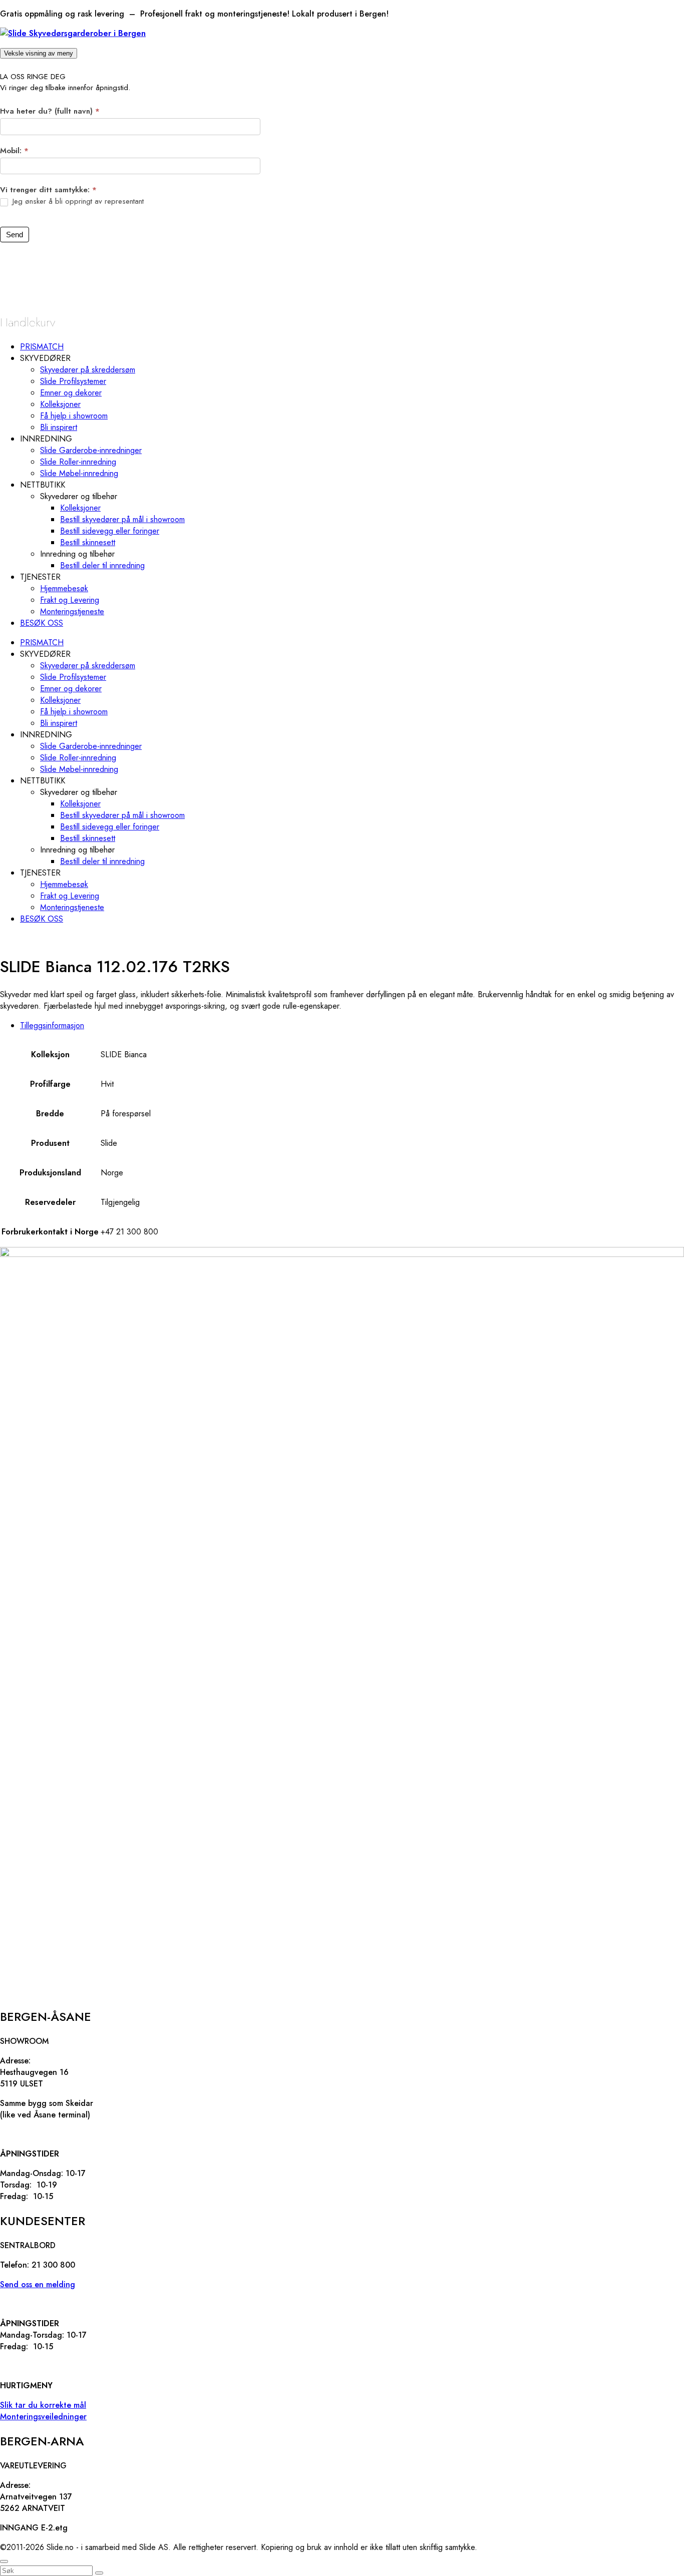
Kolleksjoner (60, 404)
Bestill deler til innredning (102, 565)
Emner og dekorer (71, 393)
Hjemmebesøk (64, 588)
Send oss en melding (38, 2284)
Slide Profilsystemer (73, 381)
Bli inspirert (59, 427)
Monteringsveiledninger (43, 2417)
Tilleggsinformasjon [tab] (52, 1025)
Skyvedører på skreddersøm (88, 370)
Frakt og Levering (70, 600)
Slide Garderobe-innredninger (91, 450)
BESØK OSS (42, 623)
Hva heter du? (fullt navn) (50, 111)
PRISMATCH (42, 347)
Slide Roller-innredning (78, 462)
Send (15, 235)
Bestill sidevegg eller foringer (110, 531)
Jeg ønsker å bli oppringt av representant (77, 202)
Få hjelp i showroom (74, 416)
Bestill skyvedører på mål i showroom (122, 519)
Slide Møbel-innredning (79, 473)
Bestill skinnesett (88, 542)
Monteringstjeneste (72, 611)
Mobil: (14, 151)
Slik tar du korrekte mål (43, 2405)
